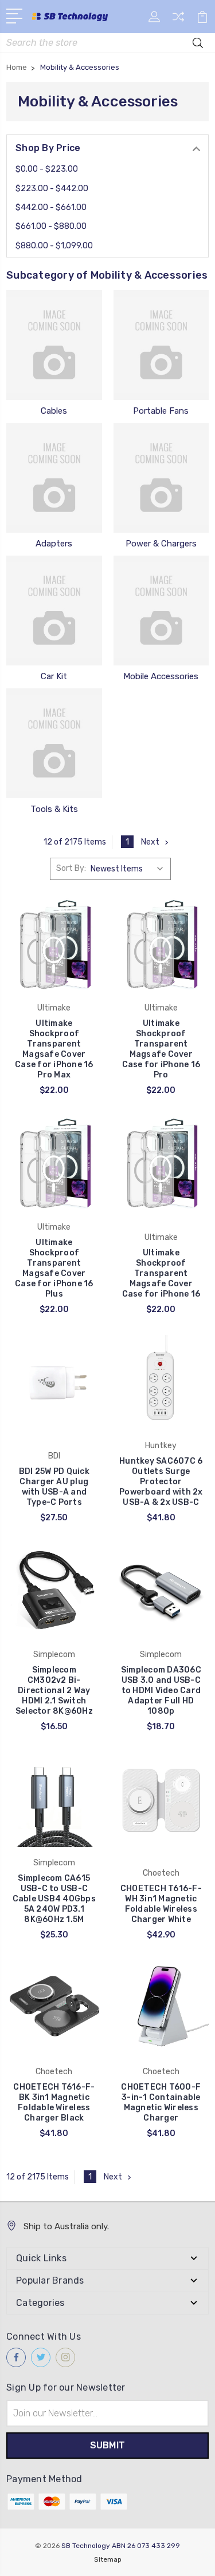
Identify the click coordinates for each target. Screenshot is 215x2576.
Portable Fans (161, 411)
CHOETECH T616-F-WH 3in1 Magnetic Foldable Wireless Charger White (161, 1904)
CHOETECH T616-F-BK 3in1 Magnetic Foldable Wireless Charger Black (54, 2103)
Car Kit (54, 676)
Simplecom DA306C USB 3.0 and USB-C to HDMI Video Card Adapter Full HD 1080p (161, 1691)
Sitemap (108, 2559)
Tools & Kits (54, 809)
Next (150, 842)
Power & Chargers (161, 544)
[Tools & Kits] (54, 743)
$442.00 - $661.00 (51, 207)
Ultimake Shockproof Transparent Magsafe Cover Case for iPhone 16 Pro (161, 1049)
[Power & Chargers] (161, 478)
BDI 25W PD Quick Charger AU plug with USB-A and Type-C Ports (54, 1487)
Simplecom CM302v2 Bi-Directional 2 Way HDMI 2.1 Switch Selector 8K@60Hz (54, 1691)
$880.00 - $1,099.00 (54, 246)
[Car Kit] (54, 611)
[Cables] (54, 345)
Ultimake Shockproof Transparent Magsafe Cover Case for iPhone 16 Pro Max (54, 1049)
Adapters (54, 544)
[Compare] (178, 20)
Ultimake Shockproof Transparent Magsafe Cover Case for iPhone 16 (161, 1273)
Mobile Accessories (161, 676)
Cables (54, 411)
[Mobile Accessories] (161, 611)
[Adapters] (54, 478)
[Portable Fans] (161, 345)
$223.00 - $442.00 (52, 189)
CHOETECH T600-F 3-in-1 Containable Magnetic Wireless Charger (161, 2103)
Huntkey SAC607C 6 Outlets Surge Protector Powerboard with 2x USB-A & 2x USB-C (161, 1482)
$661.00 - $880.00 (51, 226)
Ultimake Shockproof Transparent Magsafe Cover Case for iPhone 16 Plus (54, 1268)
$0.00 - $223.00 (47, 169)
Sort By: (71, 868)
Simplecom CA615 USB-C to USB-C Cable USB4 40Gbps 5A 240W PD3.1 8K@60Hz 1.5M (54, 1899)
